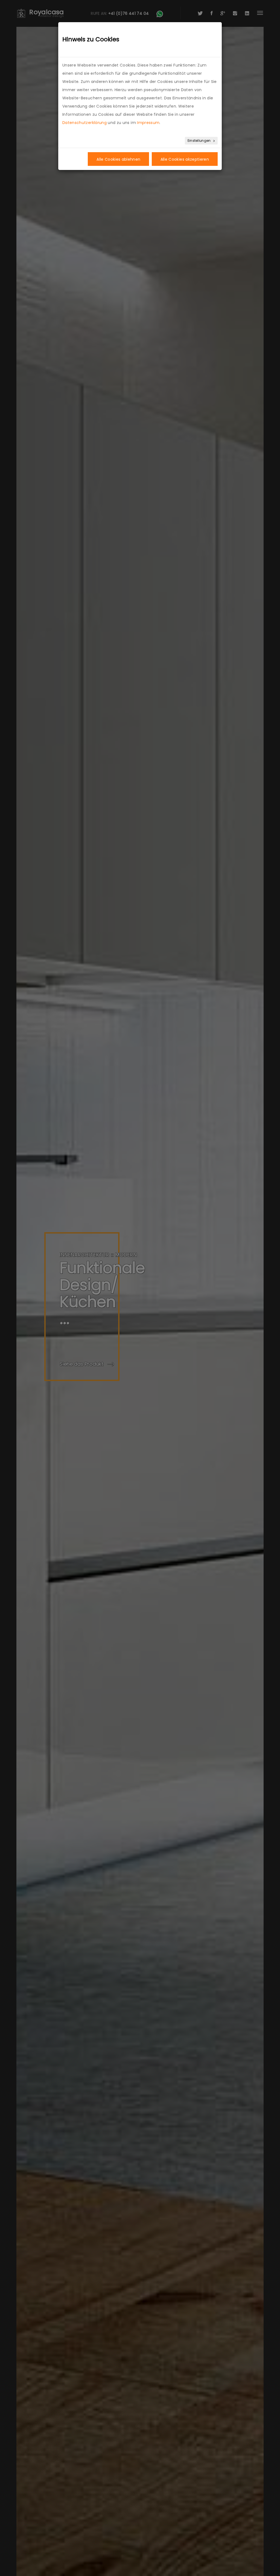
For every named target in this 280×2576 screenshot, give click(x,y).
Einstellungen (200, 141)
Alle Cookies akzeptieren (185, 159)
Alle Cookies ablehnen (118, 159)
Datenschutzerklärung (84, 123)
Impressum (148, 123)
